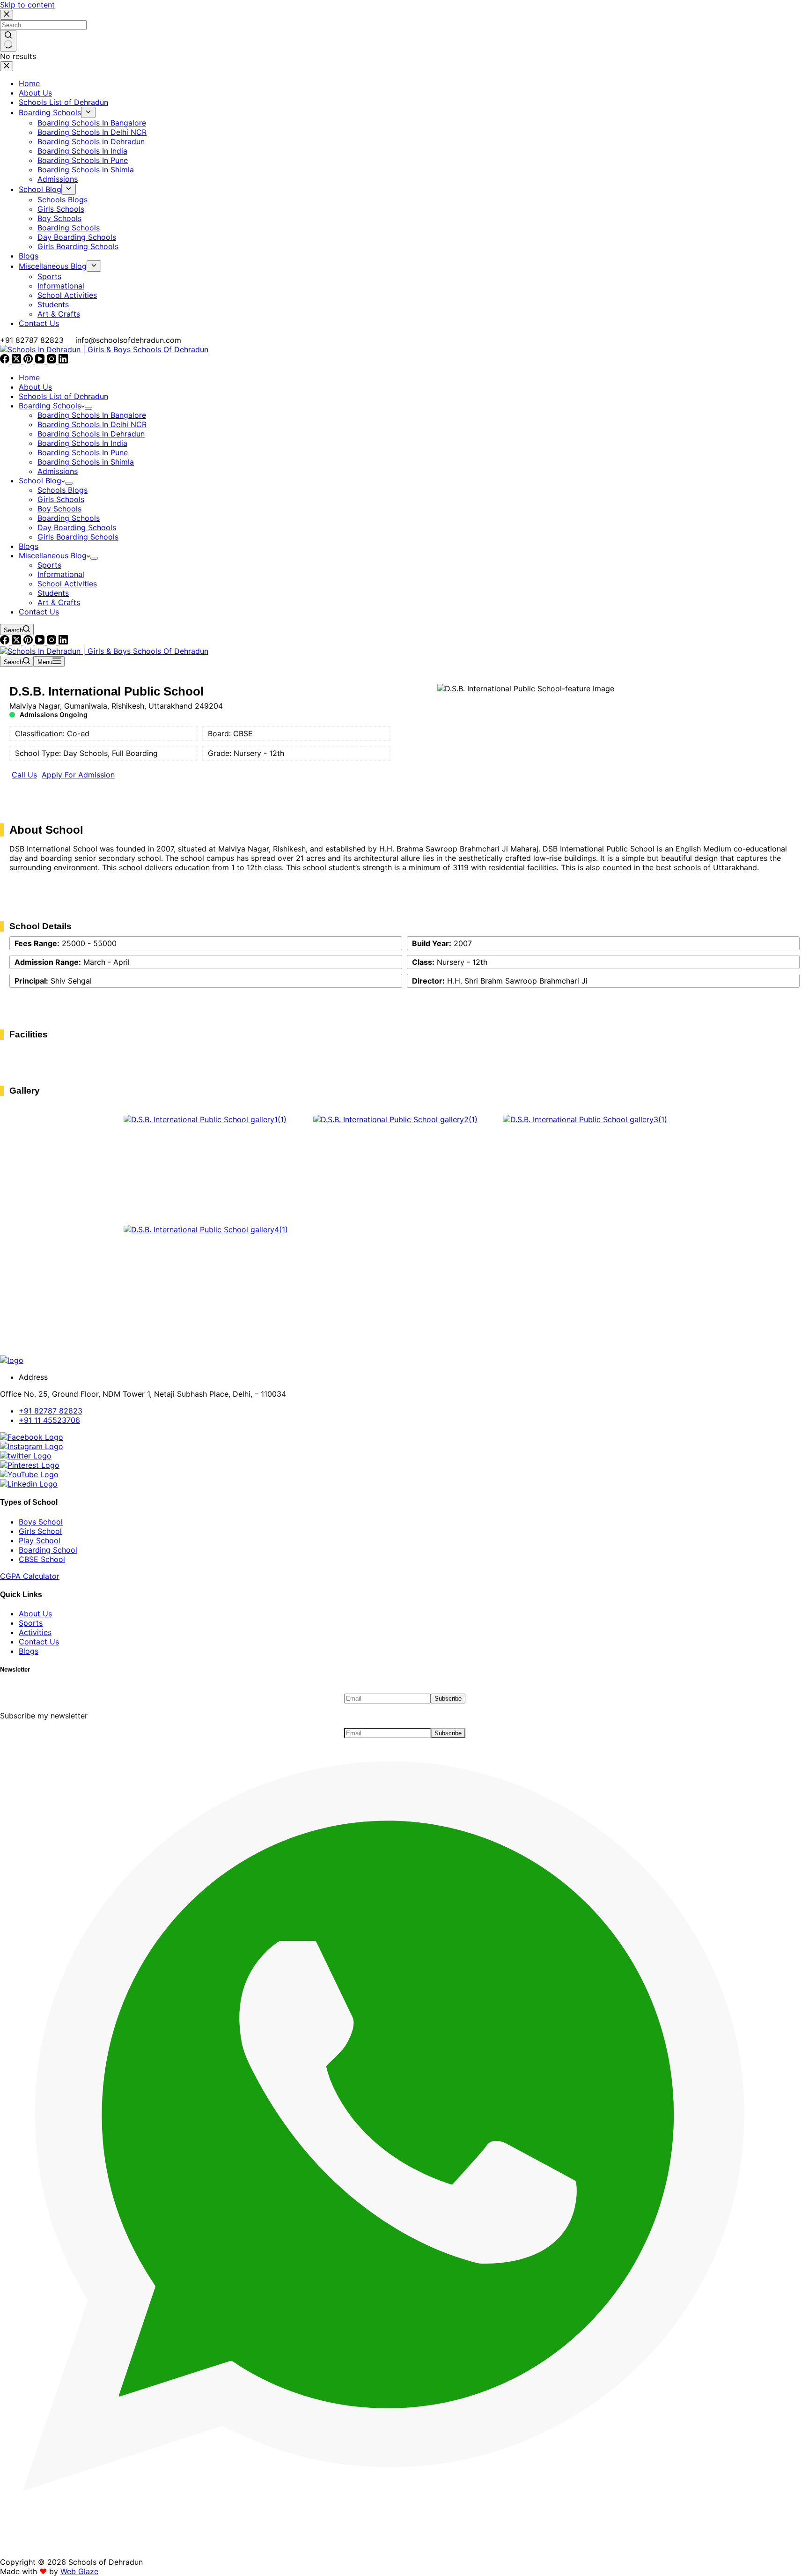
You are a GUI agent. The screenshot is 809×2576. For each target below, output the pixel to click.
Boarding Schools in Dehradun (91, 434)
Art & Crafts (59, 602)
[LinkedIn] (63, 361)
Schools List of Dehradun (63, 396)
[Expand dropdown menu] (88, 408)
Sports (49, 565)
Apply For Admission (78, 775)
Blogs (29, 546)
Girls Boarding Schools (78, 537)
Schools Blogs (63, 490)
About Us (35, 387)
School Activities (67, 584)
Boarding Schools (50, 406)
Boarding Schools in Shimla (86, 462)
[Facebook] (6, 361)
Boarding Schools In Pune (83, 452)
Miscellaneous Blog (53, 555)
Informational (61, 574)
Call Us (24, 775)
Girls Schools (61, 499)
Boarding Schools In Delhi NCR (92, 424)
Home (29, 378)
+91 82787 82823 (32, 340)
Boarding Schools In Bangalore (92, 415)
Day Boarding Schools (77, 527)
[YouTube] (41, 361)
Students (53, 593)
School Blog (40, 481)
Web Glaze (79, 2571)
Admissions (58, 471)
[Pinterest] (29, 361)
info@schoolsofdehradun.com (128, 340)
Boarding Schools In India (82, 443)
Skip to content (27, 5)
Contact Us (39, 612)
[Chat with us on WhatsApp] (404, 2553)
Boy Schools (59, 509)
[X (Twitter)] (18, 361)
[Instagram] (53, 361)
